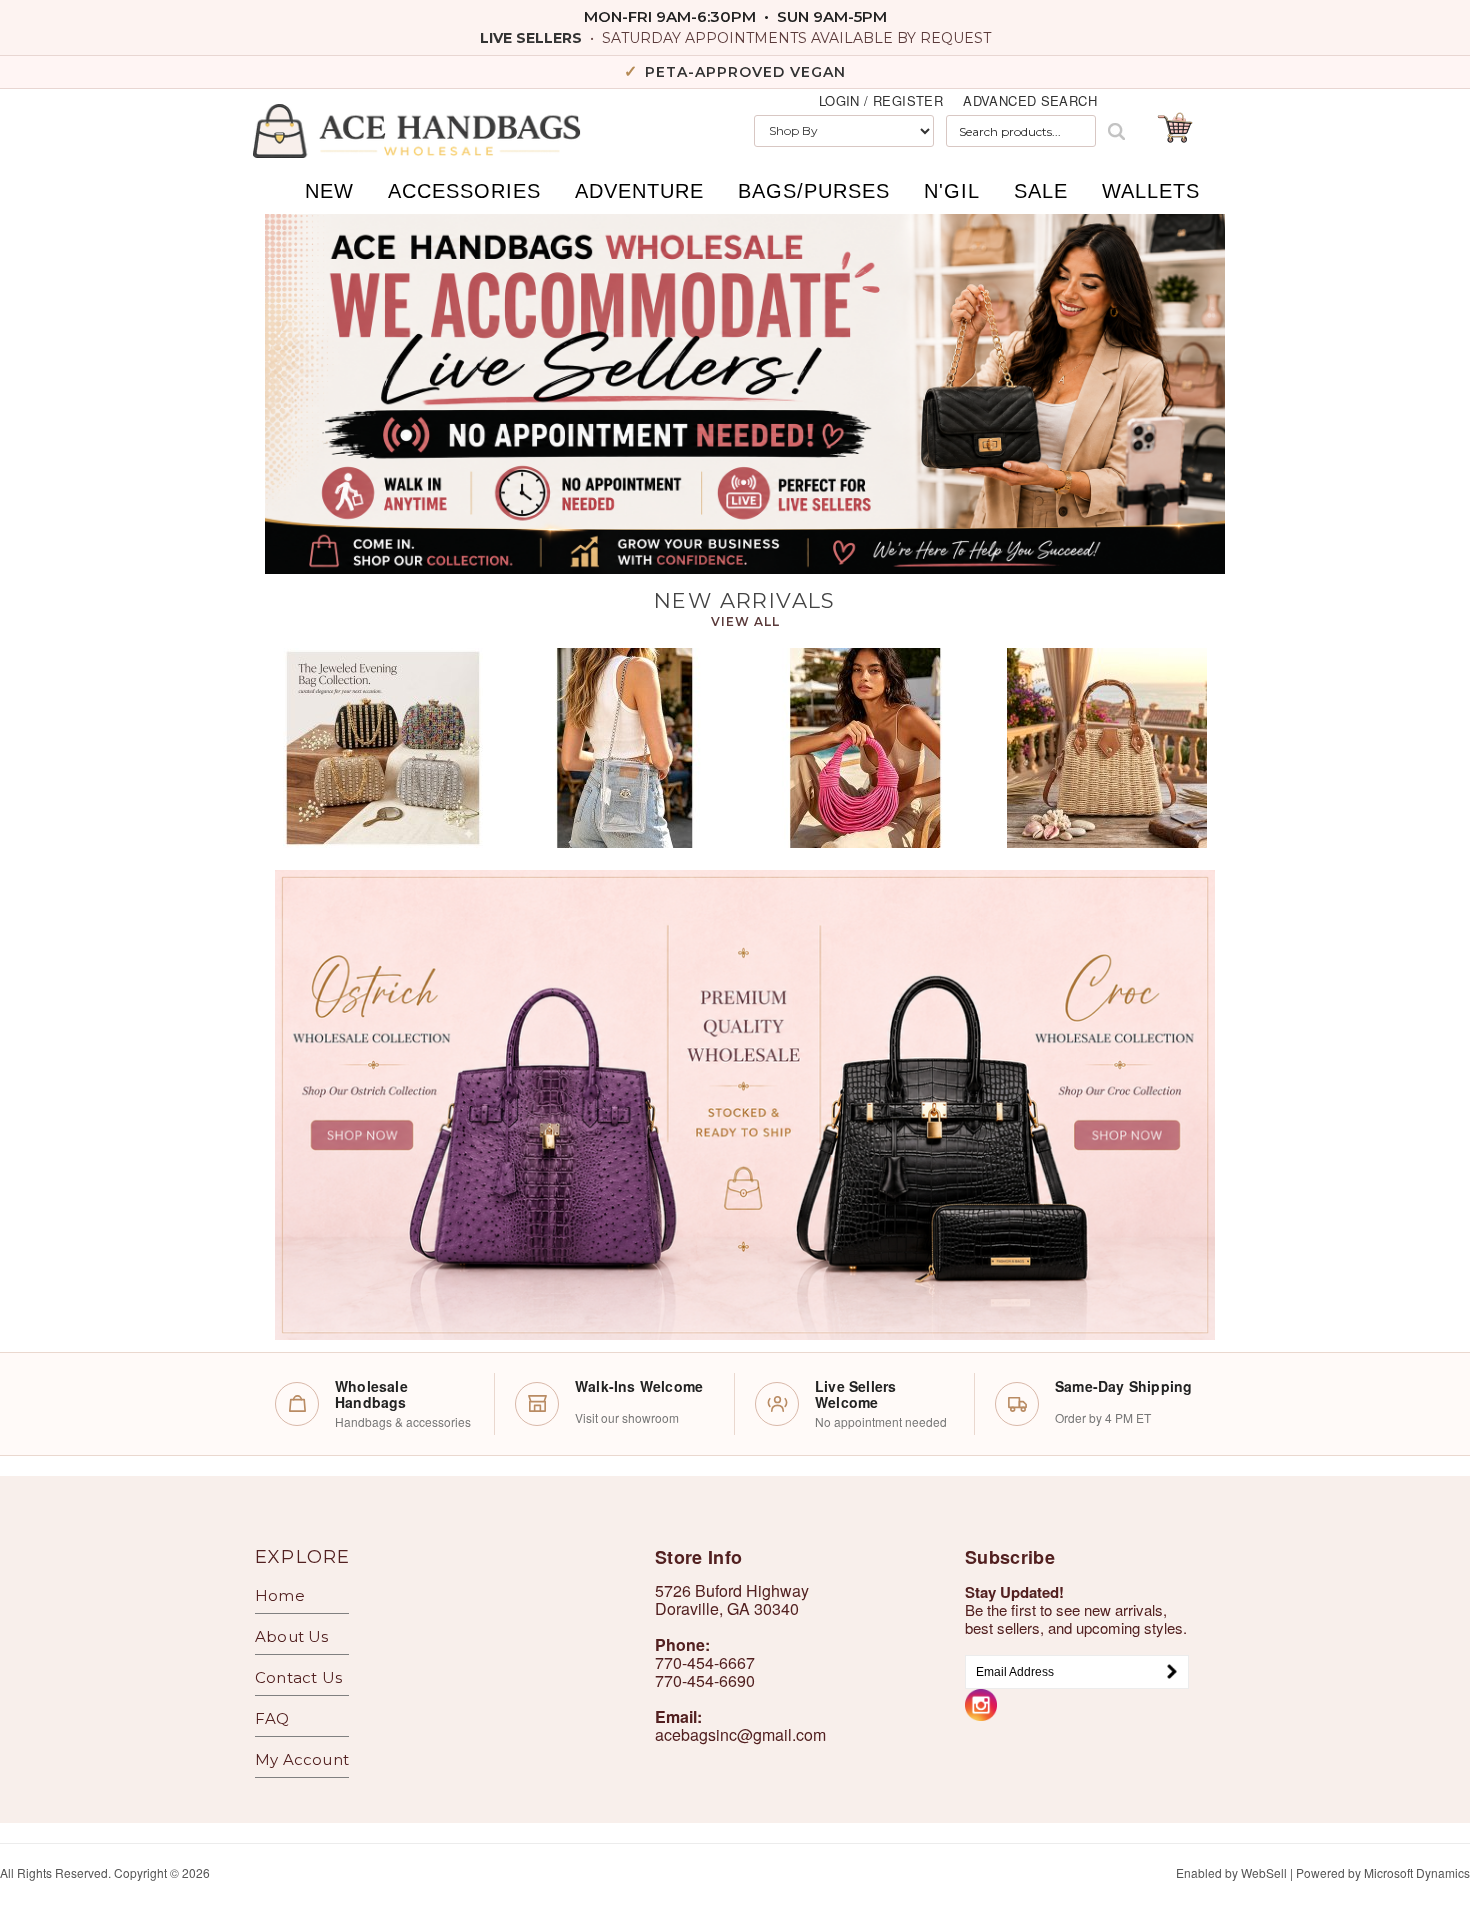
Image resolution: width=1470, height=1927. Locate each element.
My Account (302, 1759)
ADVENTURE (639, 191)
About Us (292, 1636)
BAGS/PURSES (814, 191)
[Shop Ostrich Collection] (510, 1105)
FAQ (272, 1718)
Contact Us (298, 1677)
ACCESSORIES (464, 191)
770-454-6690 (705, 1680)
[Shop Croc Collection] (980, 1105)
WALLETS (1151, 191)
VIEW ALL (745, 622)
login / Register (881, 101)
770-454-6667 (705, 1662)
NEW (329, 191)
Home (280, 1595)
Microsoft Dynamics (1417, 1872)
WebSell (1264, 1872)
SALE (1041, 191)
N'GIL (952, 191)
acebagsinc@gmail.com (740, 1734)
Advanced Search (1030, 101)
